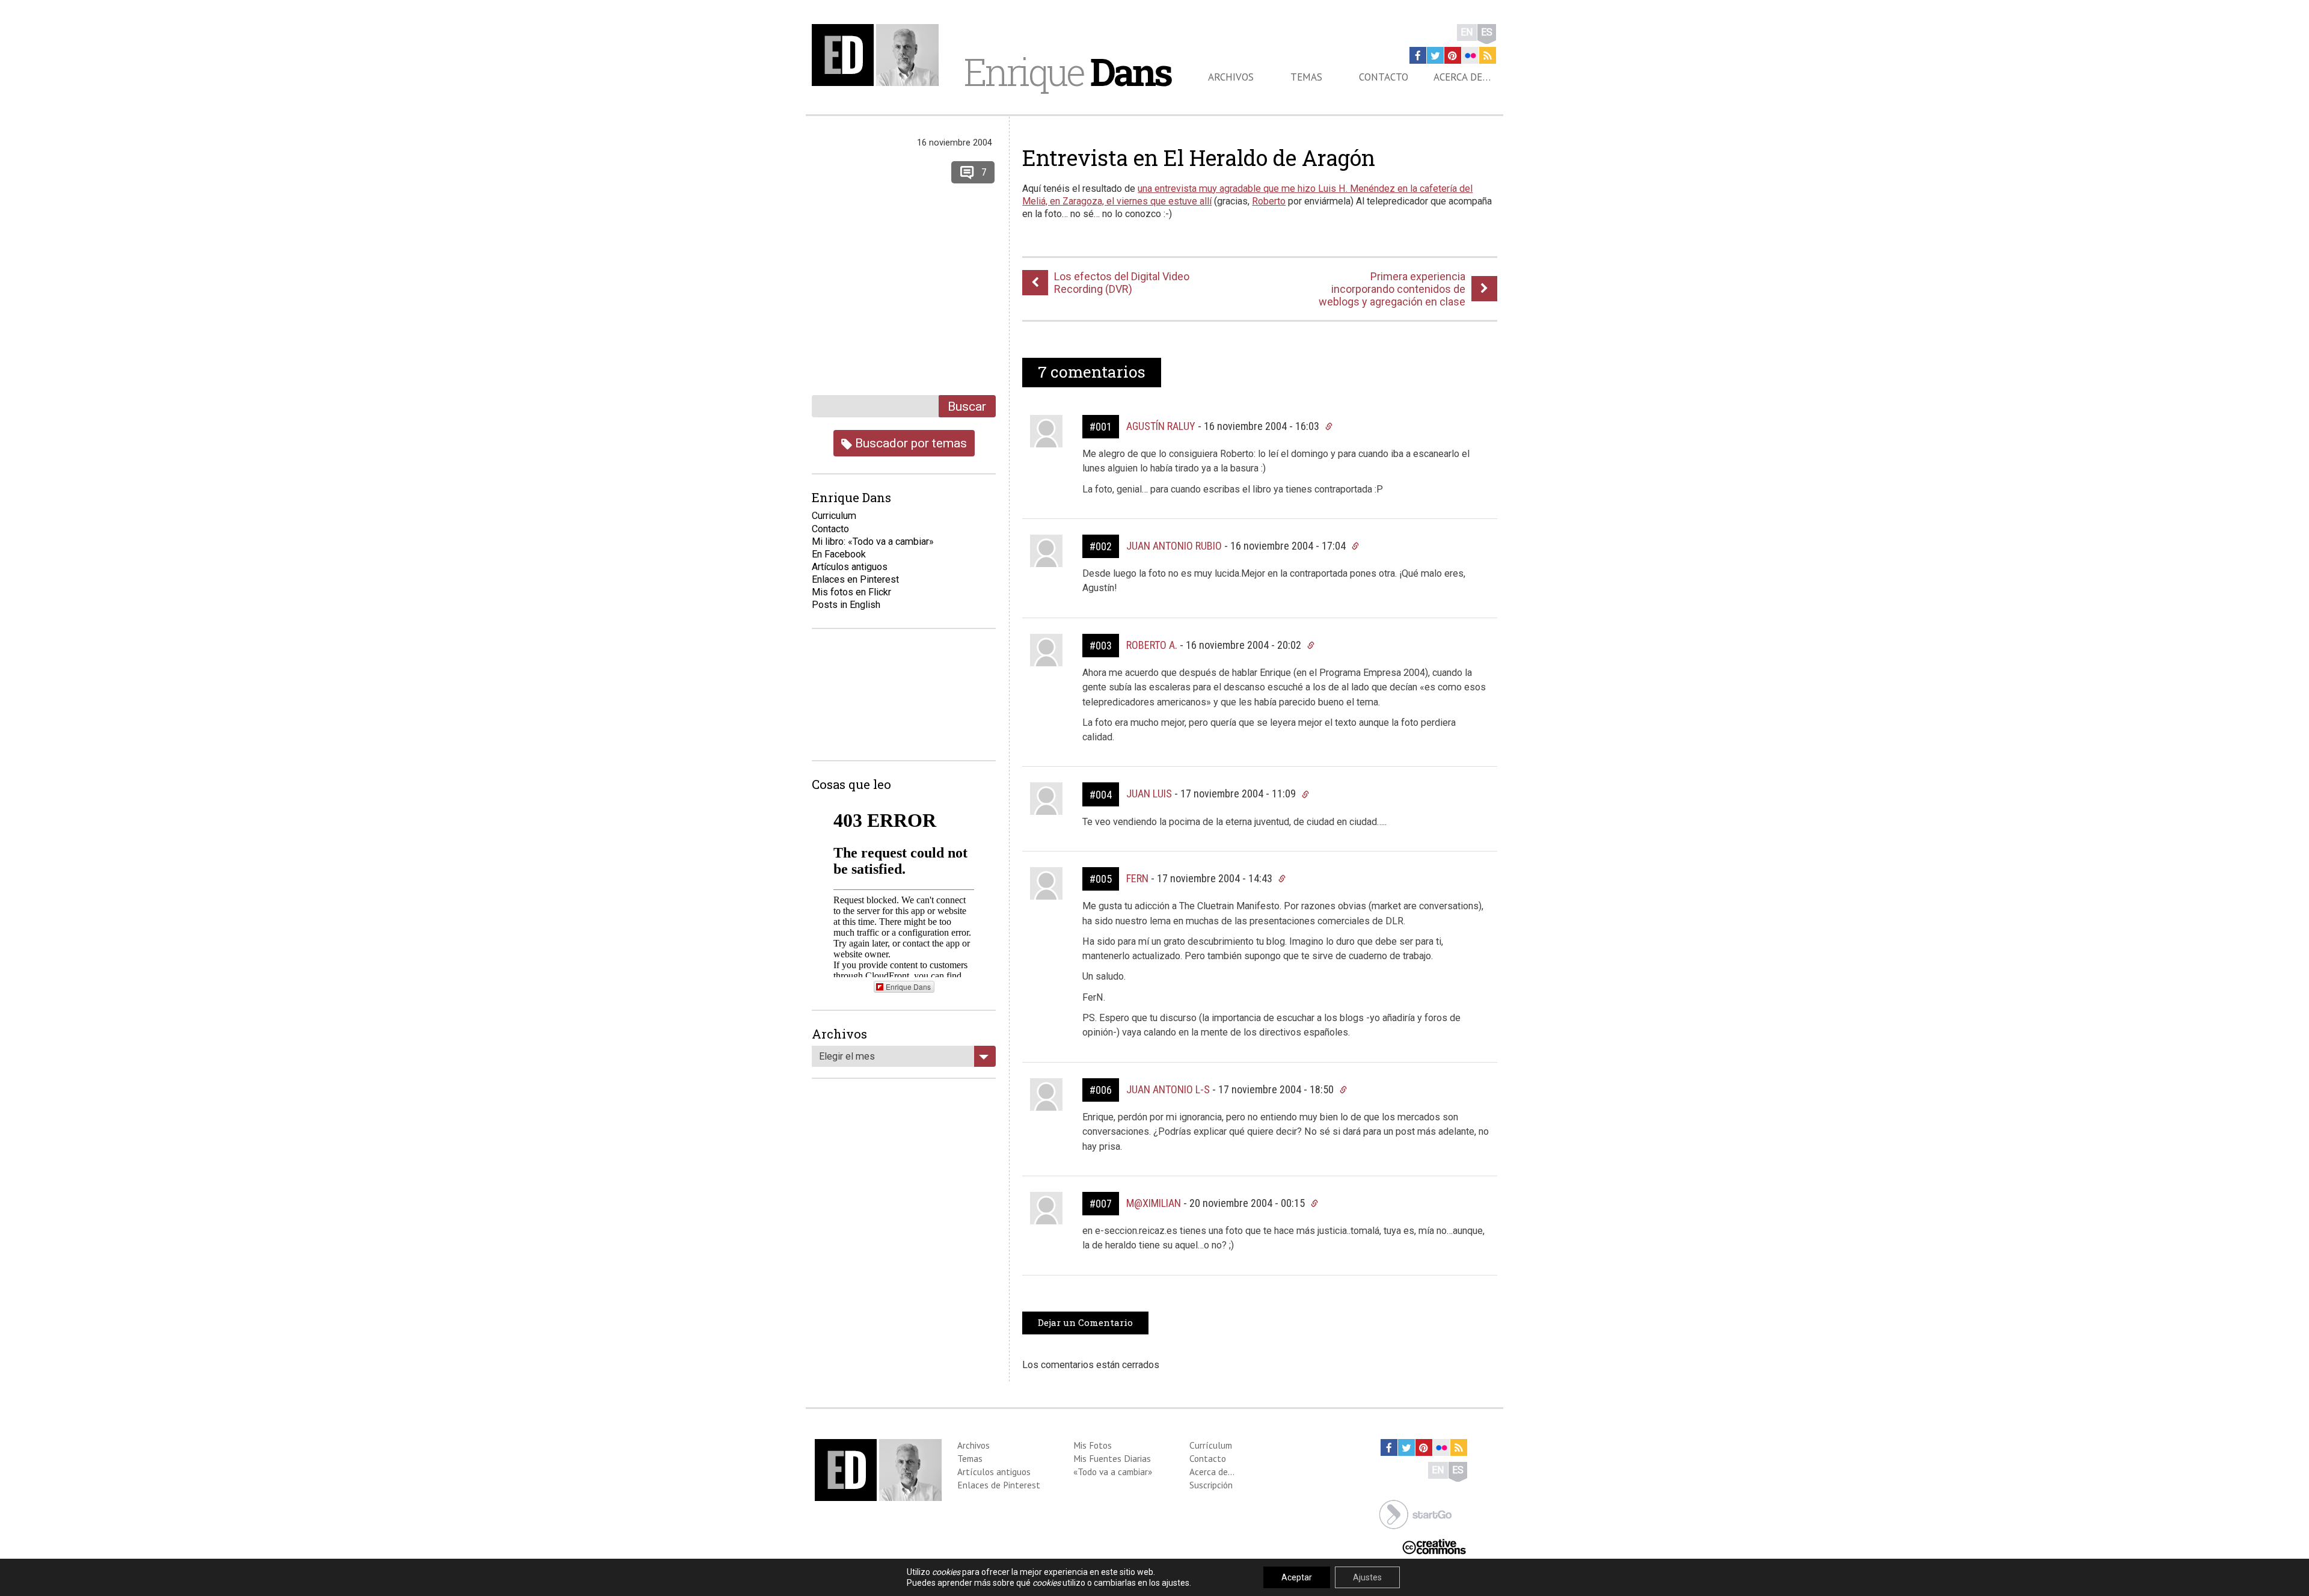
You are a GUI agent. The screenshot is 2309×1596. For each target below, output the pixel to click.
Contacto (1384, 77)
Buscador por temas (909, 443)
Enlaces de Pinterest (999, 1485)
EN (1467, 32)
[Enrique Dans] (879, 55)
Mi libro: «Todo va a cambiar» (873, 542)
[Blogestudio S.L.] (1415, 1514)
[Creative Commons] (1434, 1546)
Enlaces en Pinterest (855, 579)
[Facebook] (1418, 55)
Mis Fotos (1093, 1445)
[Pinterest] (1453, 55)
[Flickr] (1470, 55)
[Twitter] (1435, 55)
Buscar (967, 406)
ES (1487, 32)
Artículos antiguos (850, 567)
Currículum (1211, 1445)
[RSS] (1488, 55)
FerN (1137, 878)
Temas (1306, 77)
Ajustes (1367, 1577)
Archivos (1231, 77)
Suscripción (1211, 1485)
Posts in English (846, 605)
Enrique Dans (908, 987)
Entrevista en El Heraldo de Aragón (1199, 158)
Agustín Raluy (1161, 426)
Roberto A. (1152, 645)
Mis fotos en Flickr (851, 592)
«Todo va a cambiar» (1113, 1472)
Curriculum (834, 516)
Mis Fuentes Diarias (1112, 1458)
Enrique (1067, 72)
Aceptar (1297, 1577)
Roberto (1269, 201)
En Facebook (839, 554)
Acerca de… (1462, 77)
